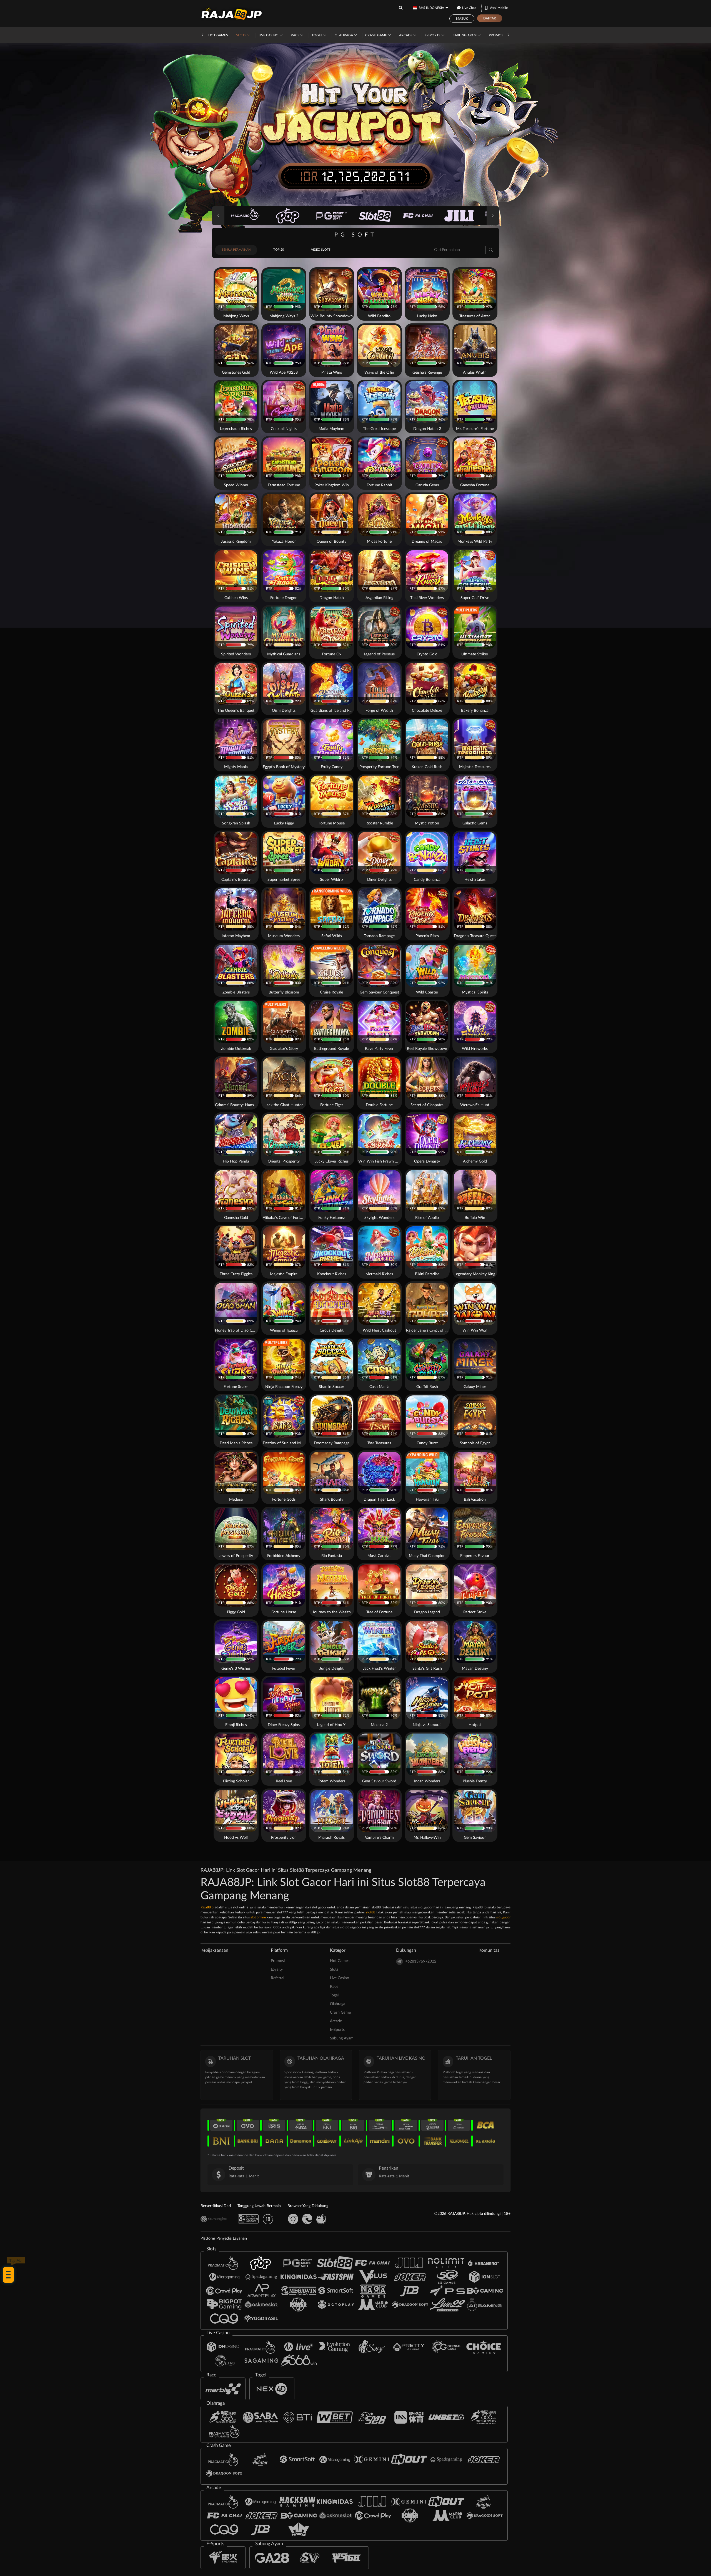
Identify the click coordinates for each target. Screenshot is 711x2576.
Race (296, 35)
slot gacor (503, 1917)
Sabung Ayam (465, 35)
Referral (277, 1978)
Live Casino (269, 35)
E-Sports (433, 35)
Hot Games (218, 35)
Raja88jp (207, 1907)
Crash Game (376, 35)
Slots (242, 35)
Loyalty (277, 1969)
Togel (317, 35)
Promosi (497, 35)
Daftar (490, 18)
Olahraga (344, 35)
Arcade (406, 35)
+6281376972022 (421, 1961)
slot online (258, 1917)
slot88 (371, 1912)
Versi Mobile (499, 8)
